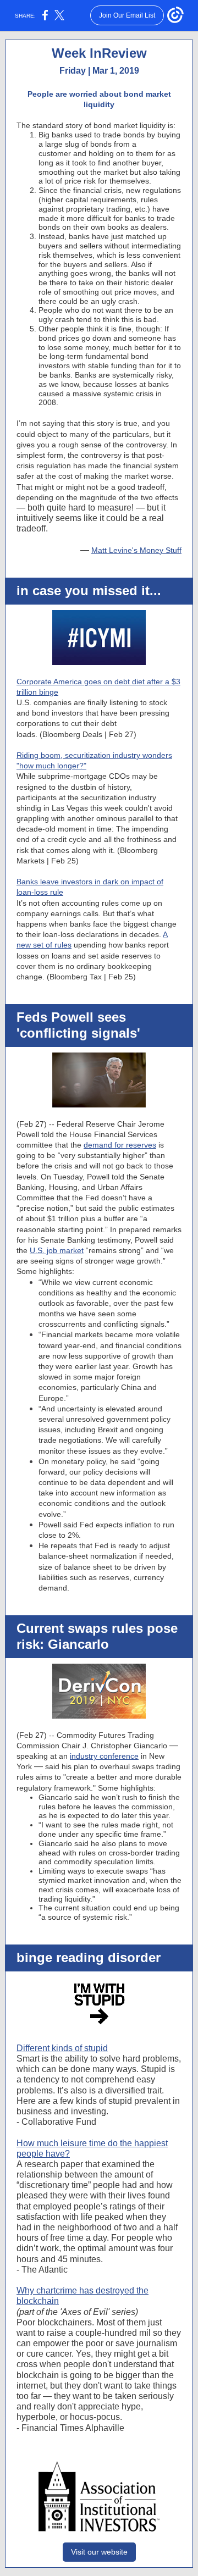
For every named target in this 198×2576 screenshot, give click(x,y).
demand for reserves (120, 1145)
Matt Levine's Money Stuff (136, 550)
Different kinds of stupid (62, 2048)
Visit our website (99, 2552)
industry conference (104, 1756)
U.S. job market (57, 1250)
